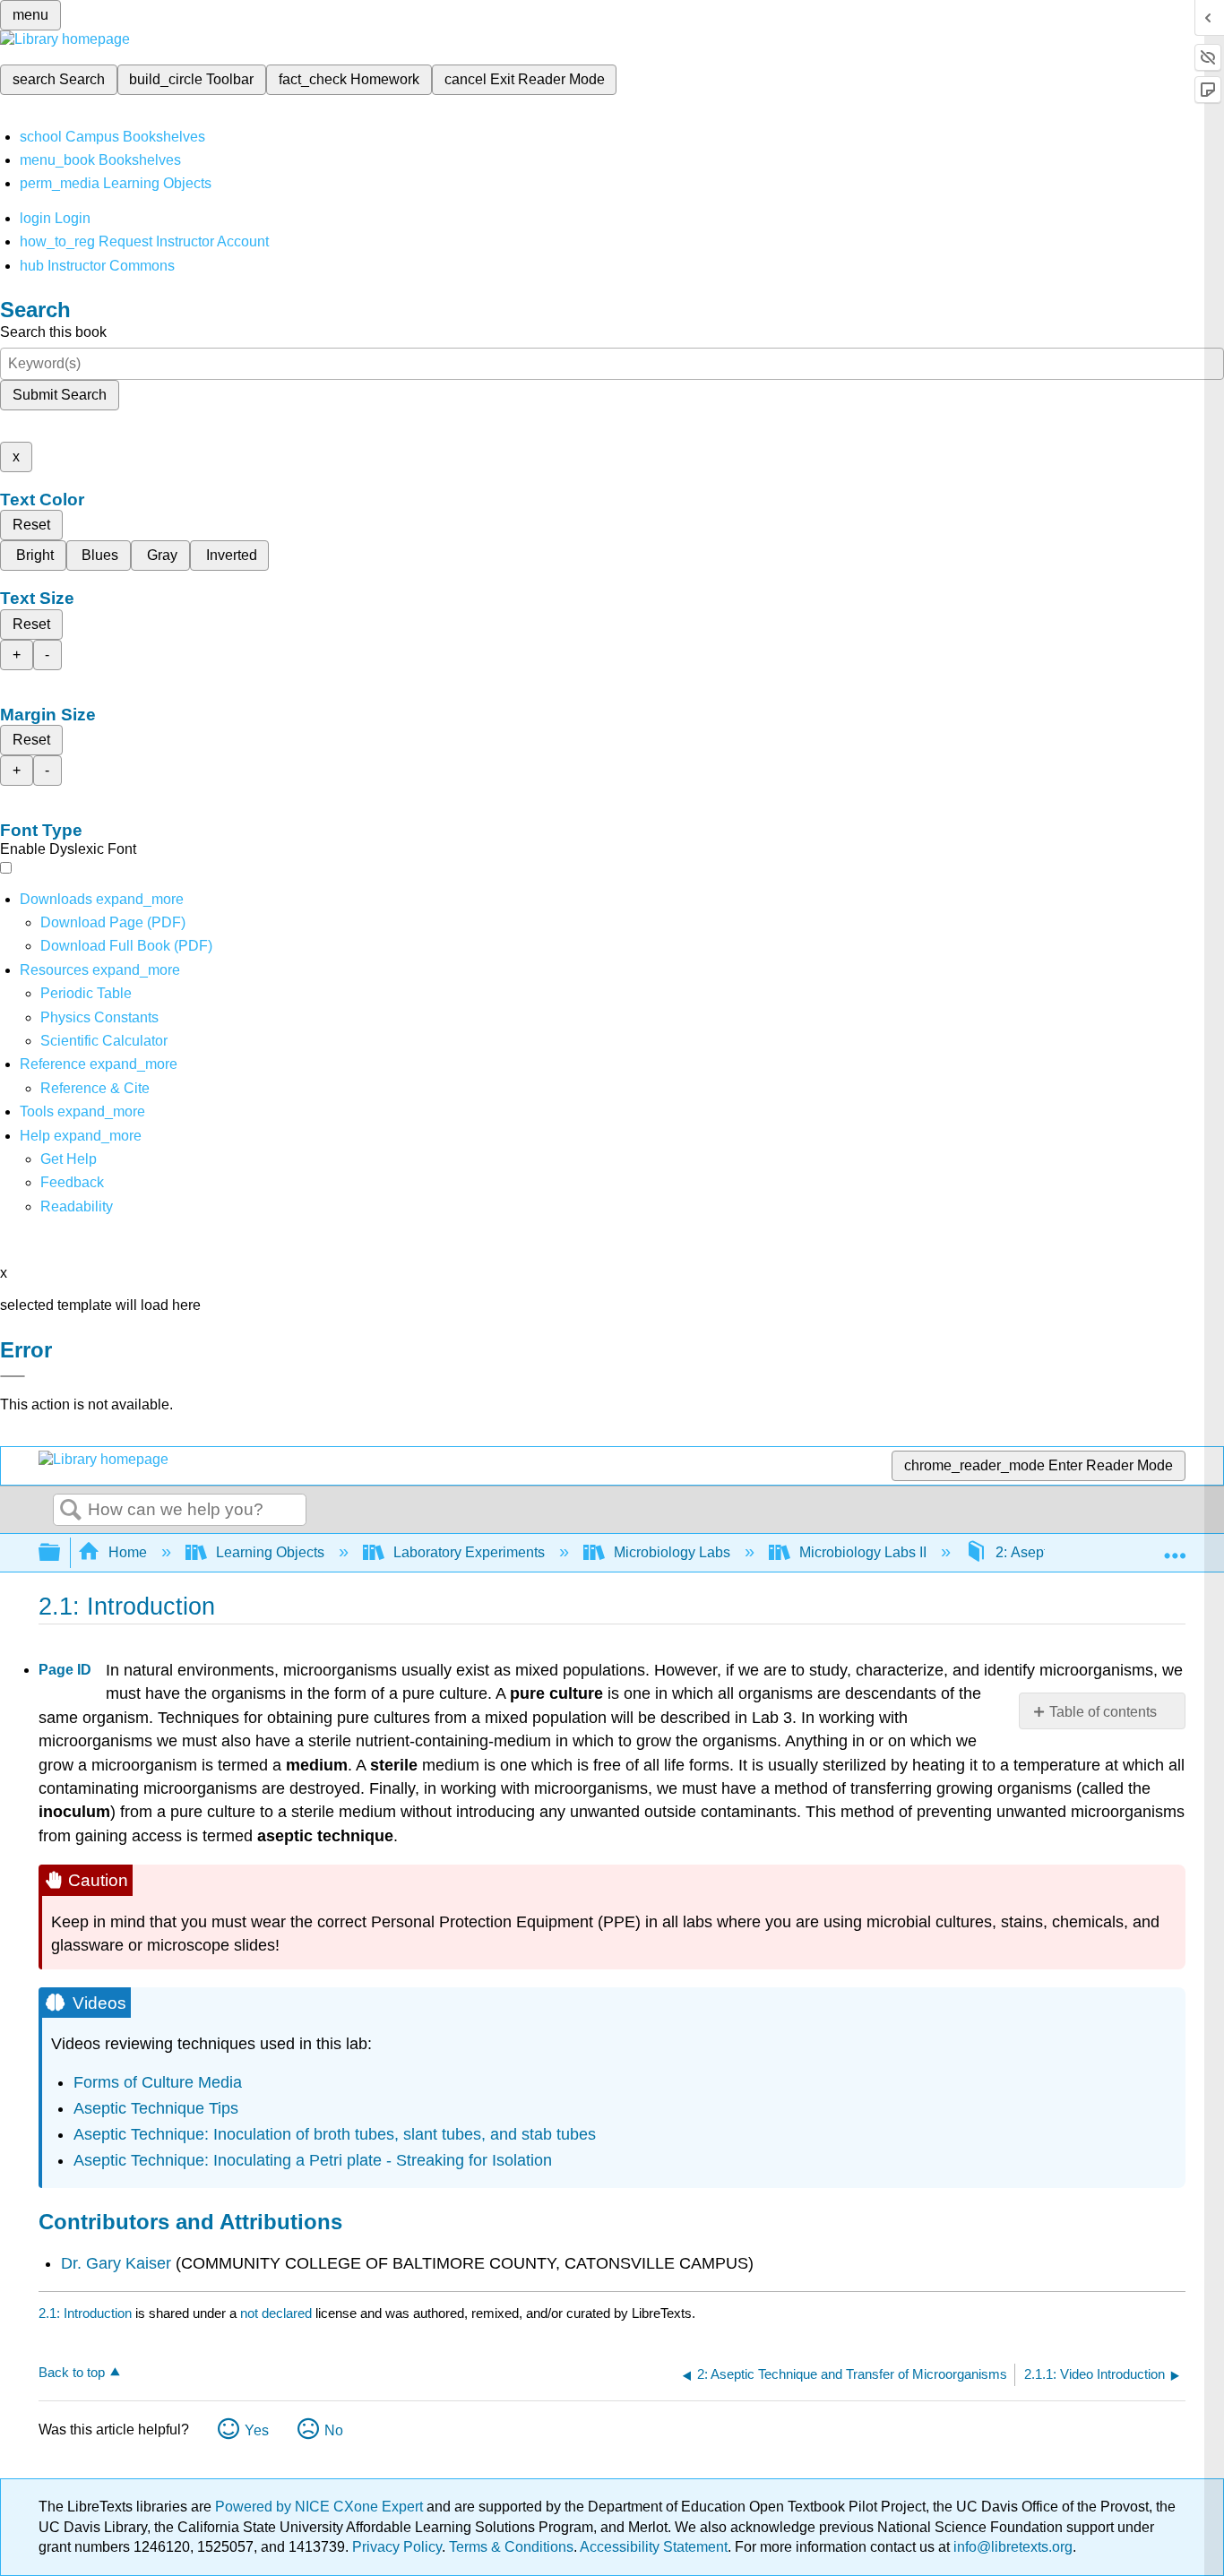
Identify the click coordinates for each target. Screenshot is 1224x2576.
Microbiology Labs (672, 1552)
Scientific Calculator (104, 1041)
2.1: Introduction (85, 2313)
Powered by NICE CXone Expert (321, 2507)
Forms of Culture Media (158, 2082)
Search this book (53, 332)
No (334, 2430)
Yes (257, 2430)
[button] (72, 1182)
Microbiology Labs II (863, 1552)
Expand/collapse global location (1175, 1547)
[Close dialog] (13, 1376)
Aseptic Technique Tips (156, 2108)
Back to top (72, 2372)
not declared (278, 2313)
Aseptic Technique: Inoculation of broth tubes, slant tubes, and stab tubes (335, 2134)
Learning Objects (270, 1552)
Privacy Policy (397, 2547)
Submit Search (60, 395)
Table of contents (1103, 1712)
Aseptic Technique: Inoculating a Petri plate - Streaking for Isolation (313, 2160)
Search (71, 1511)
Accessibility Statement (654, 2547)
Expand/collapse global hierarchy (61, 1553)
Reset (31, 525)
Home (128, 1552)
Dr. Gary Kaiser (116, 2263)
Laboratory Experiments (469, 1552)
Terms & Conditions (511, 2547)
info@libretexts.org (1011, 2547)
